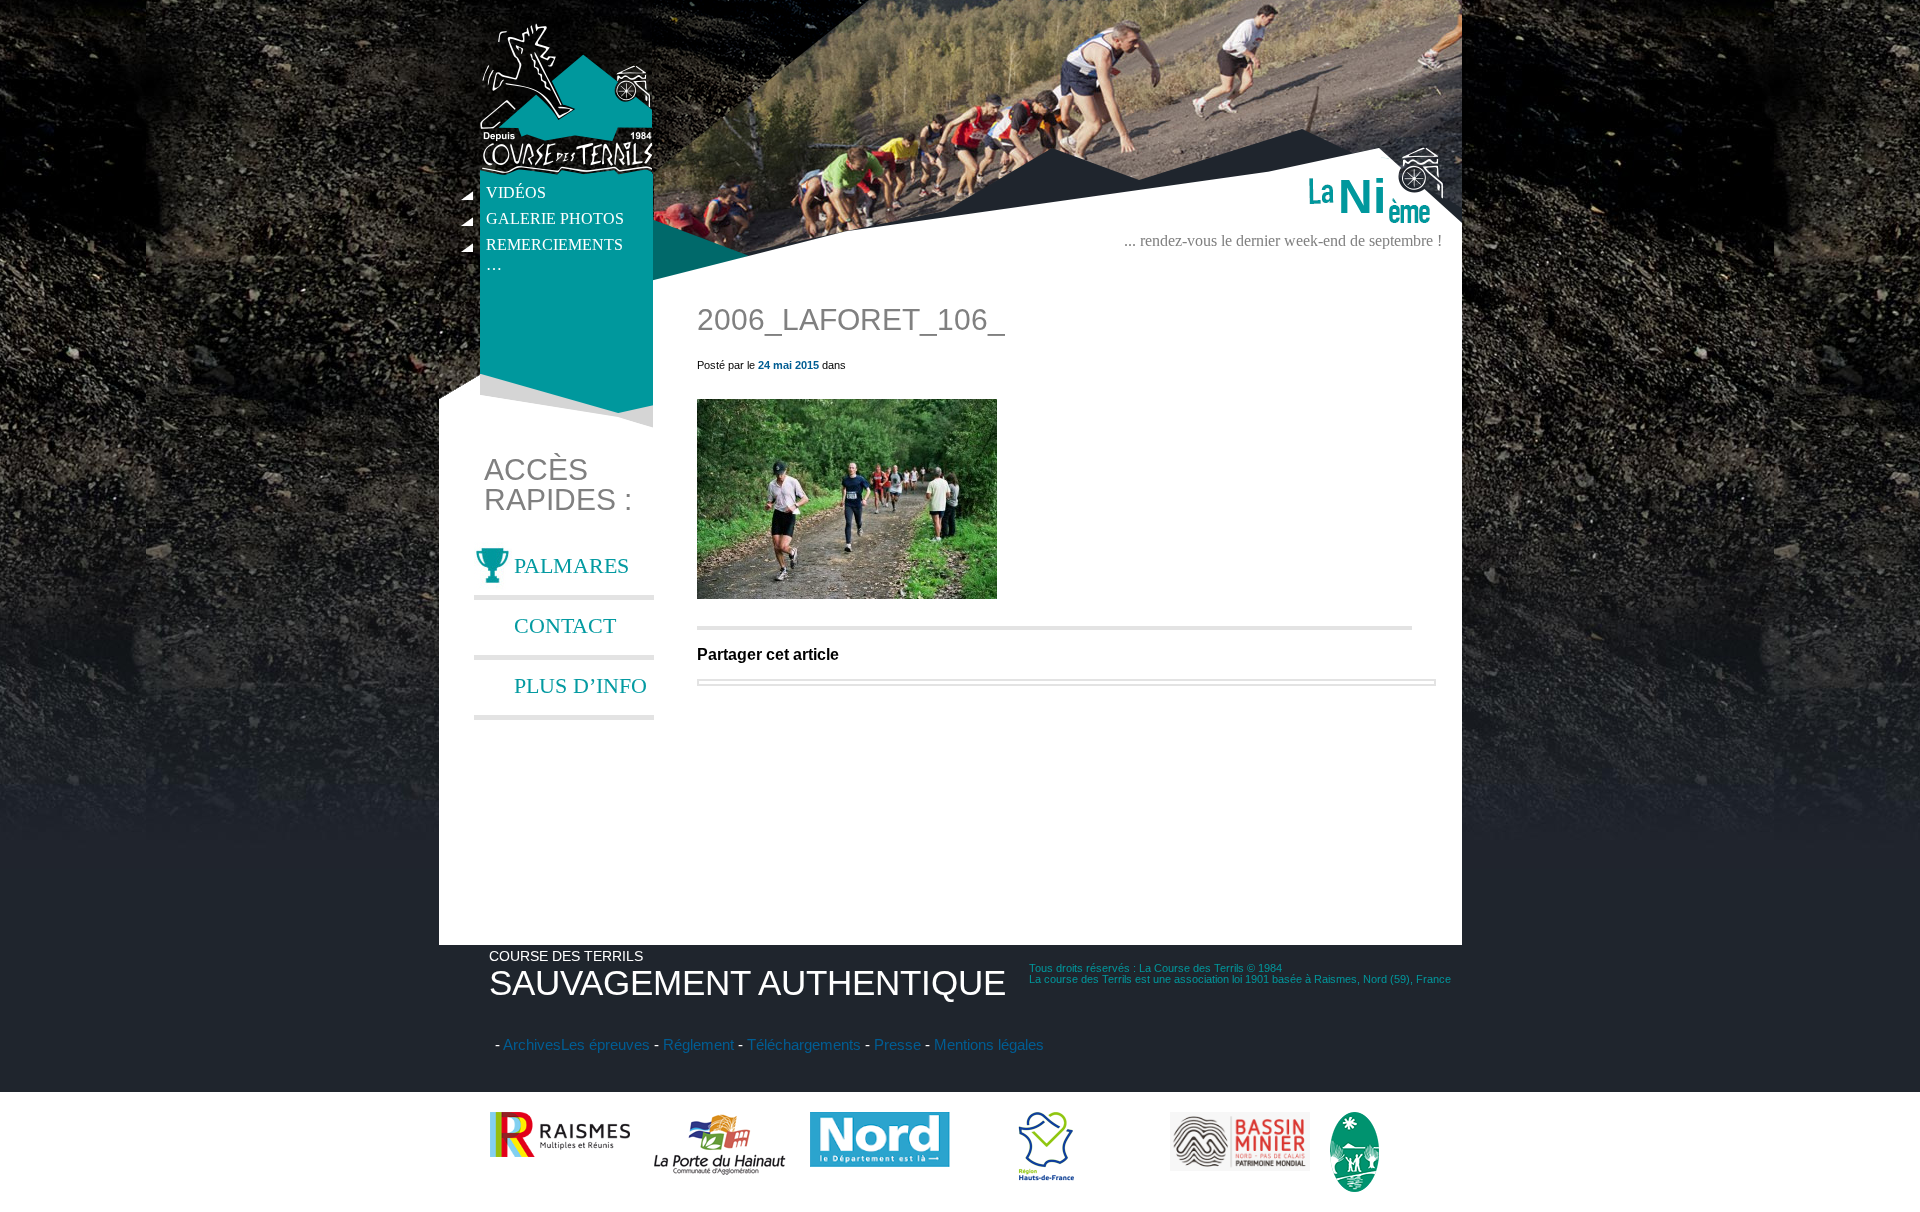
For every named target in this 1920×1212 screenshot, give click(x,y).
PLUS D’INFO (580, 685)
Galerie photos (555, 218)
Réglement (698, 1044)
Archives (532, 1044)
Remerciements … (554, 247)
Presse (897, 1044)
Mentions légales (989, 1044)
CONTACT (565, 625)
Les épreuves (605, 1044)
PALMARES (571, 565)
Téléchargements (804, 1044)
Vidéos (516, 192)
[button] (847, 499)
